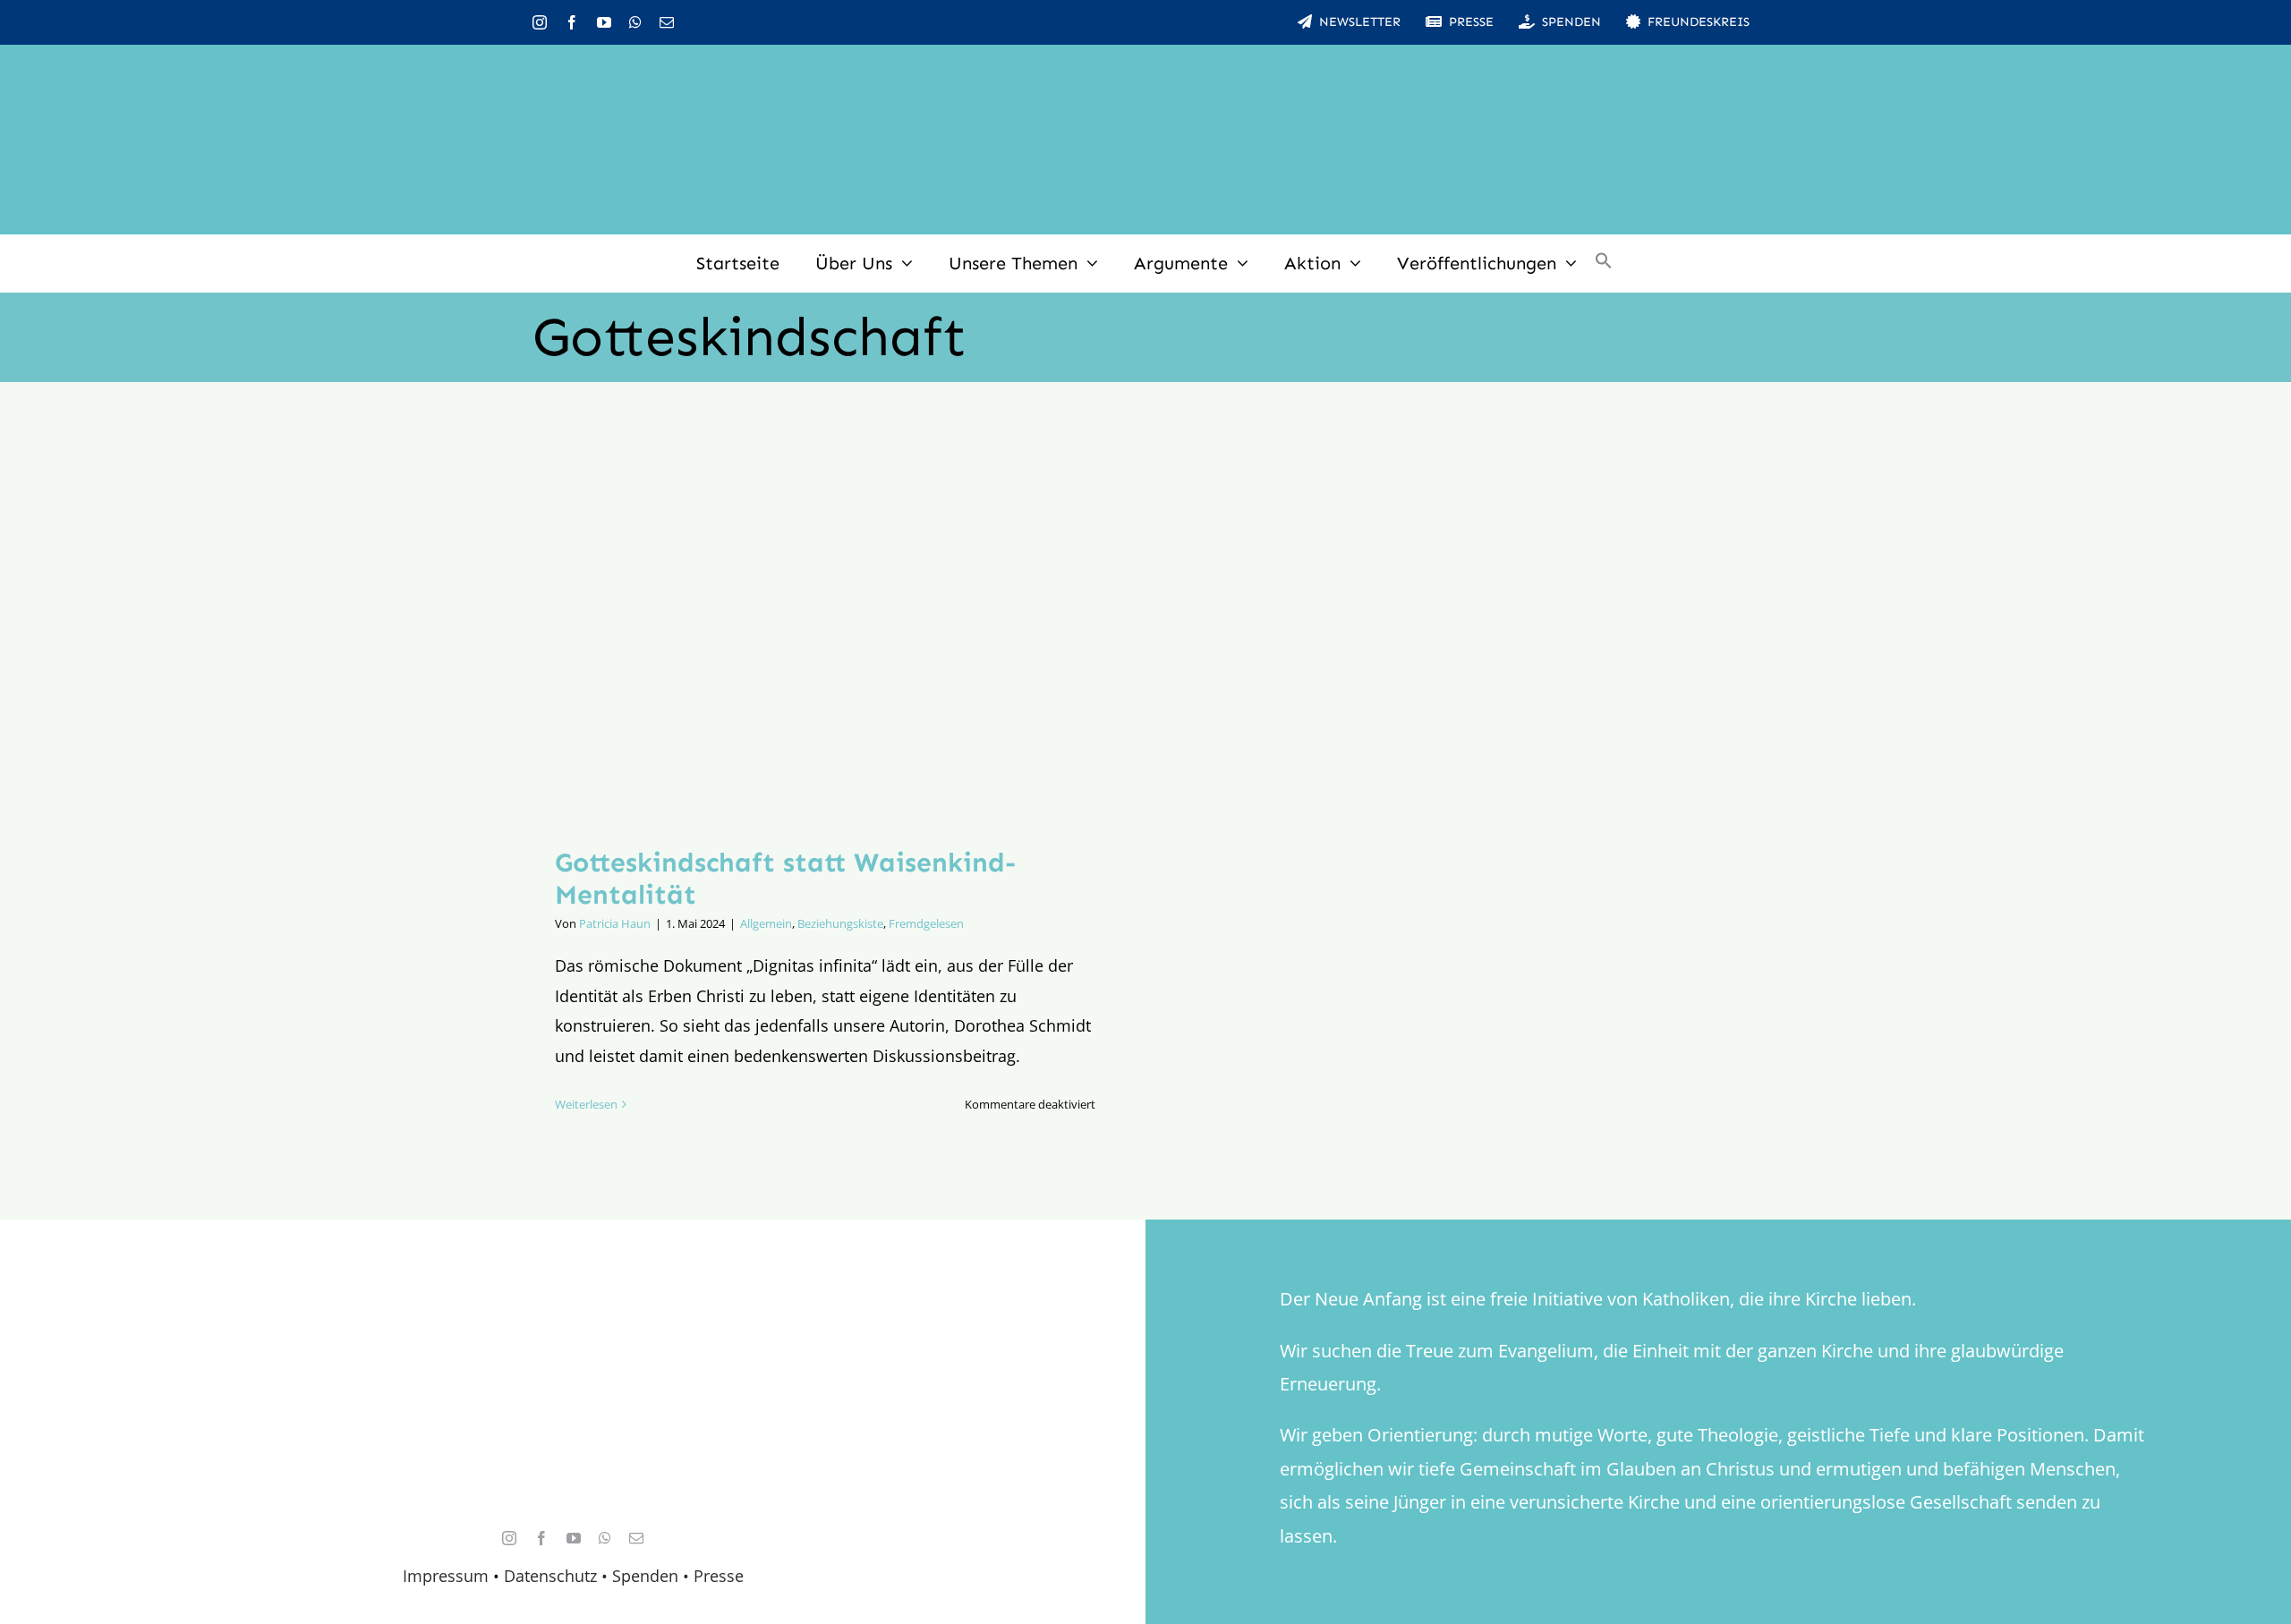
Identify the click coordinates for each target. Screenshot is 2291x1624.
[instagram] (540, 22)
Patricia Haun (615, 923)
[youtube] (604, 22)
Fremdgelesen (926, 923)
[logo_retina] (577, 1317)
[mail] (667, 22)
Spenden (647, 1576)
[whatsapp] (635, 22)
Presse (719, 1576)
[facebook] (572, 22)
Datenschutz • (556, 1576)
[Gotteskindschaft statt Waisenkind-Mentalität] (825, 628)
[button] (1604, 263)
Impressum (446, 1576)
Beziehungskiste (840, 923)
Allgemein (766, 923)
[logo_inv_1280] (1145, 71)
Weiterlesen (586, 1104)
